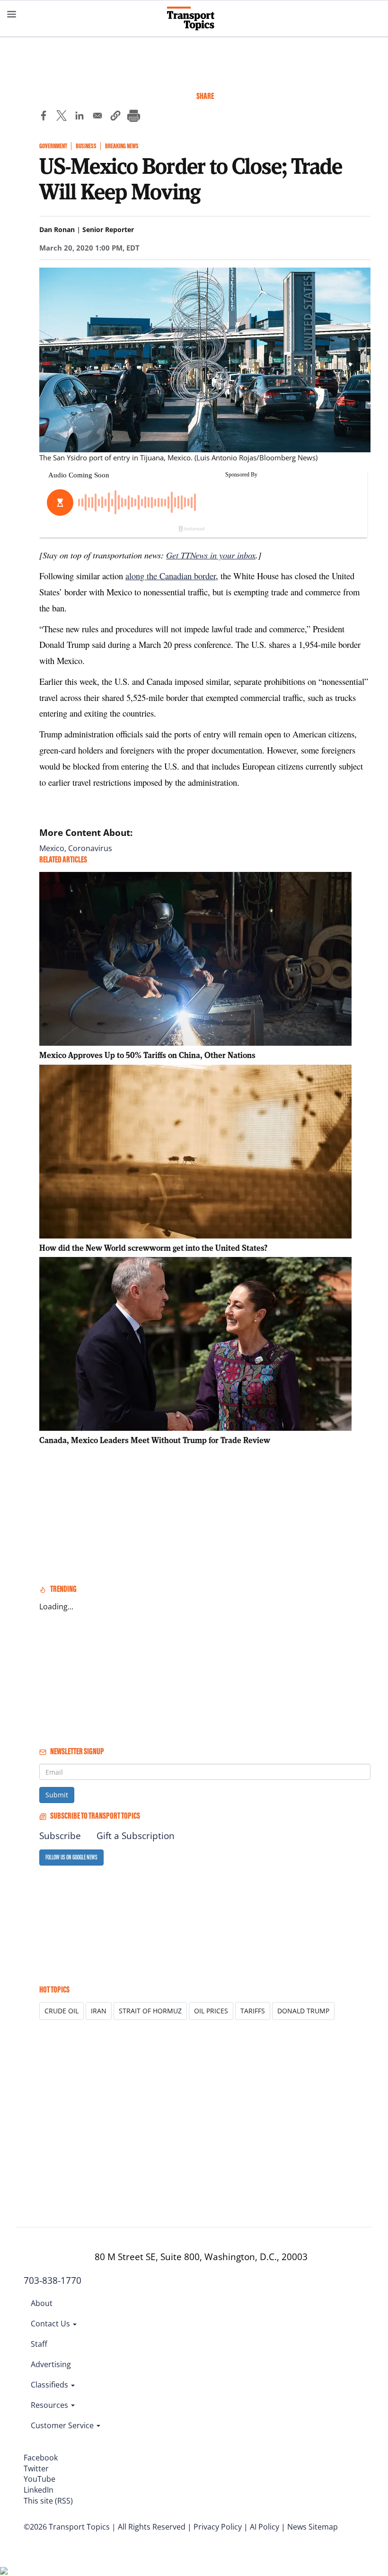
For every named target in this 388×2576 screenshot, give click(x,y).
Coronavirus (90, 848)
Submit (57, 1795)
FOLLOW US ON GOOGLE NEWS (71, 1857)
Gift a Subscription (136, 1836)
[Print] (133, 117)
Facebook (41, 2458)
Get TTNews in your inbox (211, 555)
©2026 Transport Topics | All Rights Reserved (105, 2527)
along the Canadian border (171, 576)
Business (86, 146)
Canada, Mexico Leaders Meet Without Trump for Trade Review (155, 1440)
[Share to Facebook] (44, 117)
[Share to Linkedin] (79, 117)
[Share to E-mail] (97, 117)
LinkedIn (39, 2490)
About (42, 2303)
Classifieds (50, 2385)
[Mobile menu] (12, 14)
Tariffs (253, 2011)
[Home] (194, 18)
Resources (50, 2405)
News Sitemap (313, 2527)
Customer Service (63, 2425)
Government (53, 146)
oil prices (211, 2011)
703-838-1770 (53, 2280)
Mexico (52, 848)
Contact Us (51, 2324)
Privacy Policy (218, 2527)
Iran (99, 2011)
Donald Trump (303, 2011)
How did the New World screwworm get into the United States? (153, 1248)
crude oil (62, 2011)
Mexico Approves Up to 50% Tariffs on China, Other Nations (147, 1055)
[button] (115, 117)
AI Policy (265, 2527)
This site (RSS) (48, 2501)
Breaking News (122, 146)
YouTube (40, 2479)
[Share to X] (62, 117)
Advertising (51, 2364)
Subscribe (60, 1836)
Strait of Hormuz (150, 2011)
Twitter (36, 2468)
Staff (39, 2344)
